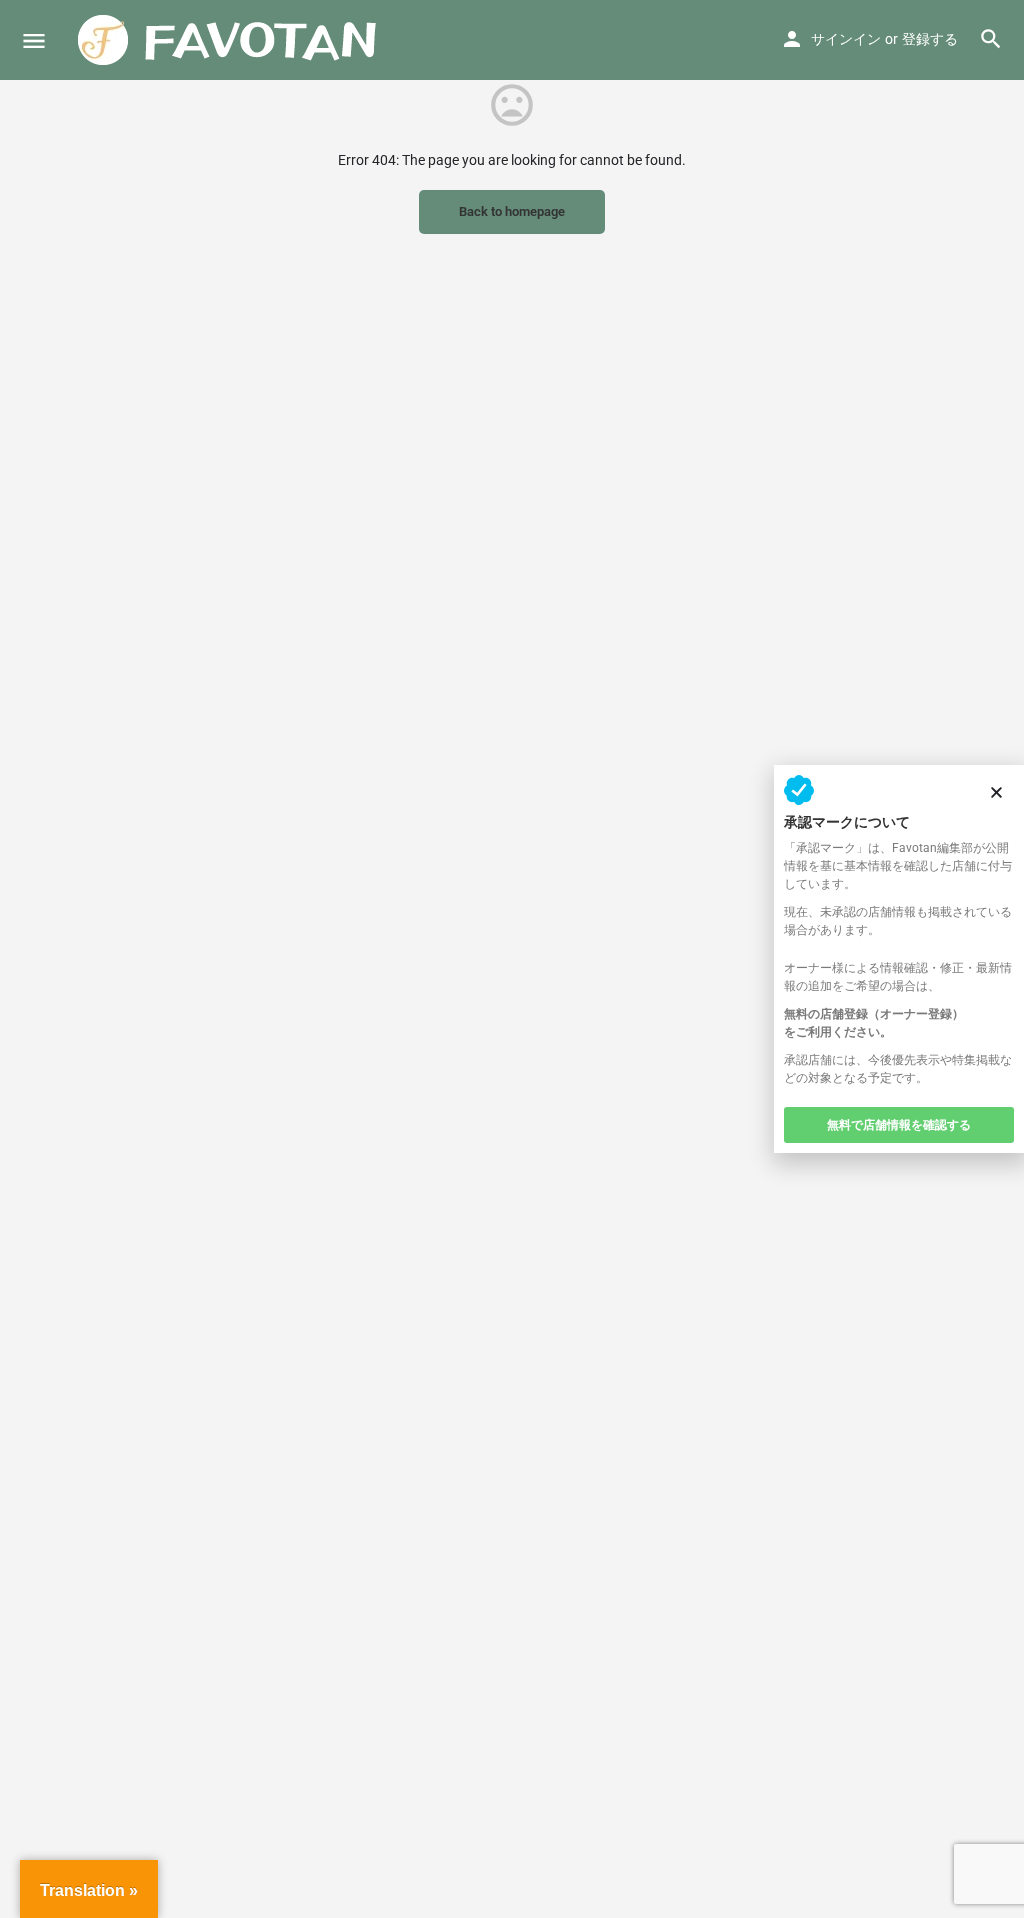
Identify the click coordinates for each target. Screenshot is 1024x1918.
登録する (930, 39)
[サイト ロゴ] (230, 40)
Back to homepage (512, 211)
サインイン (846, 39)
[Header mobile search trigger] (991, 39)
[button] (996, 792)
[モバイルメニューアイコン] (34, 40)
